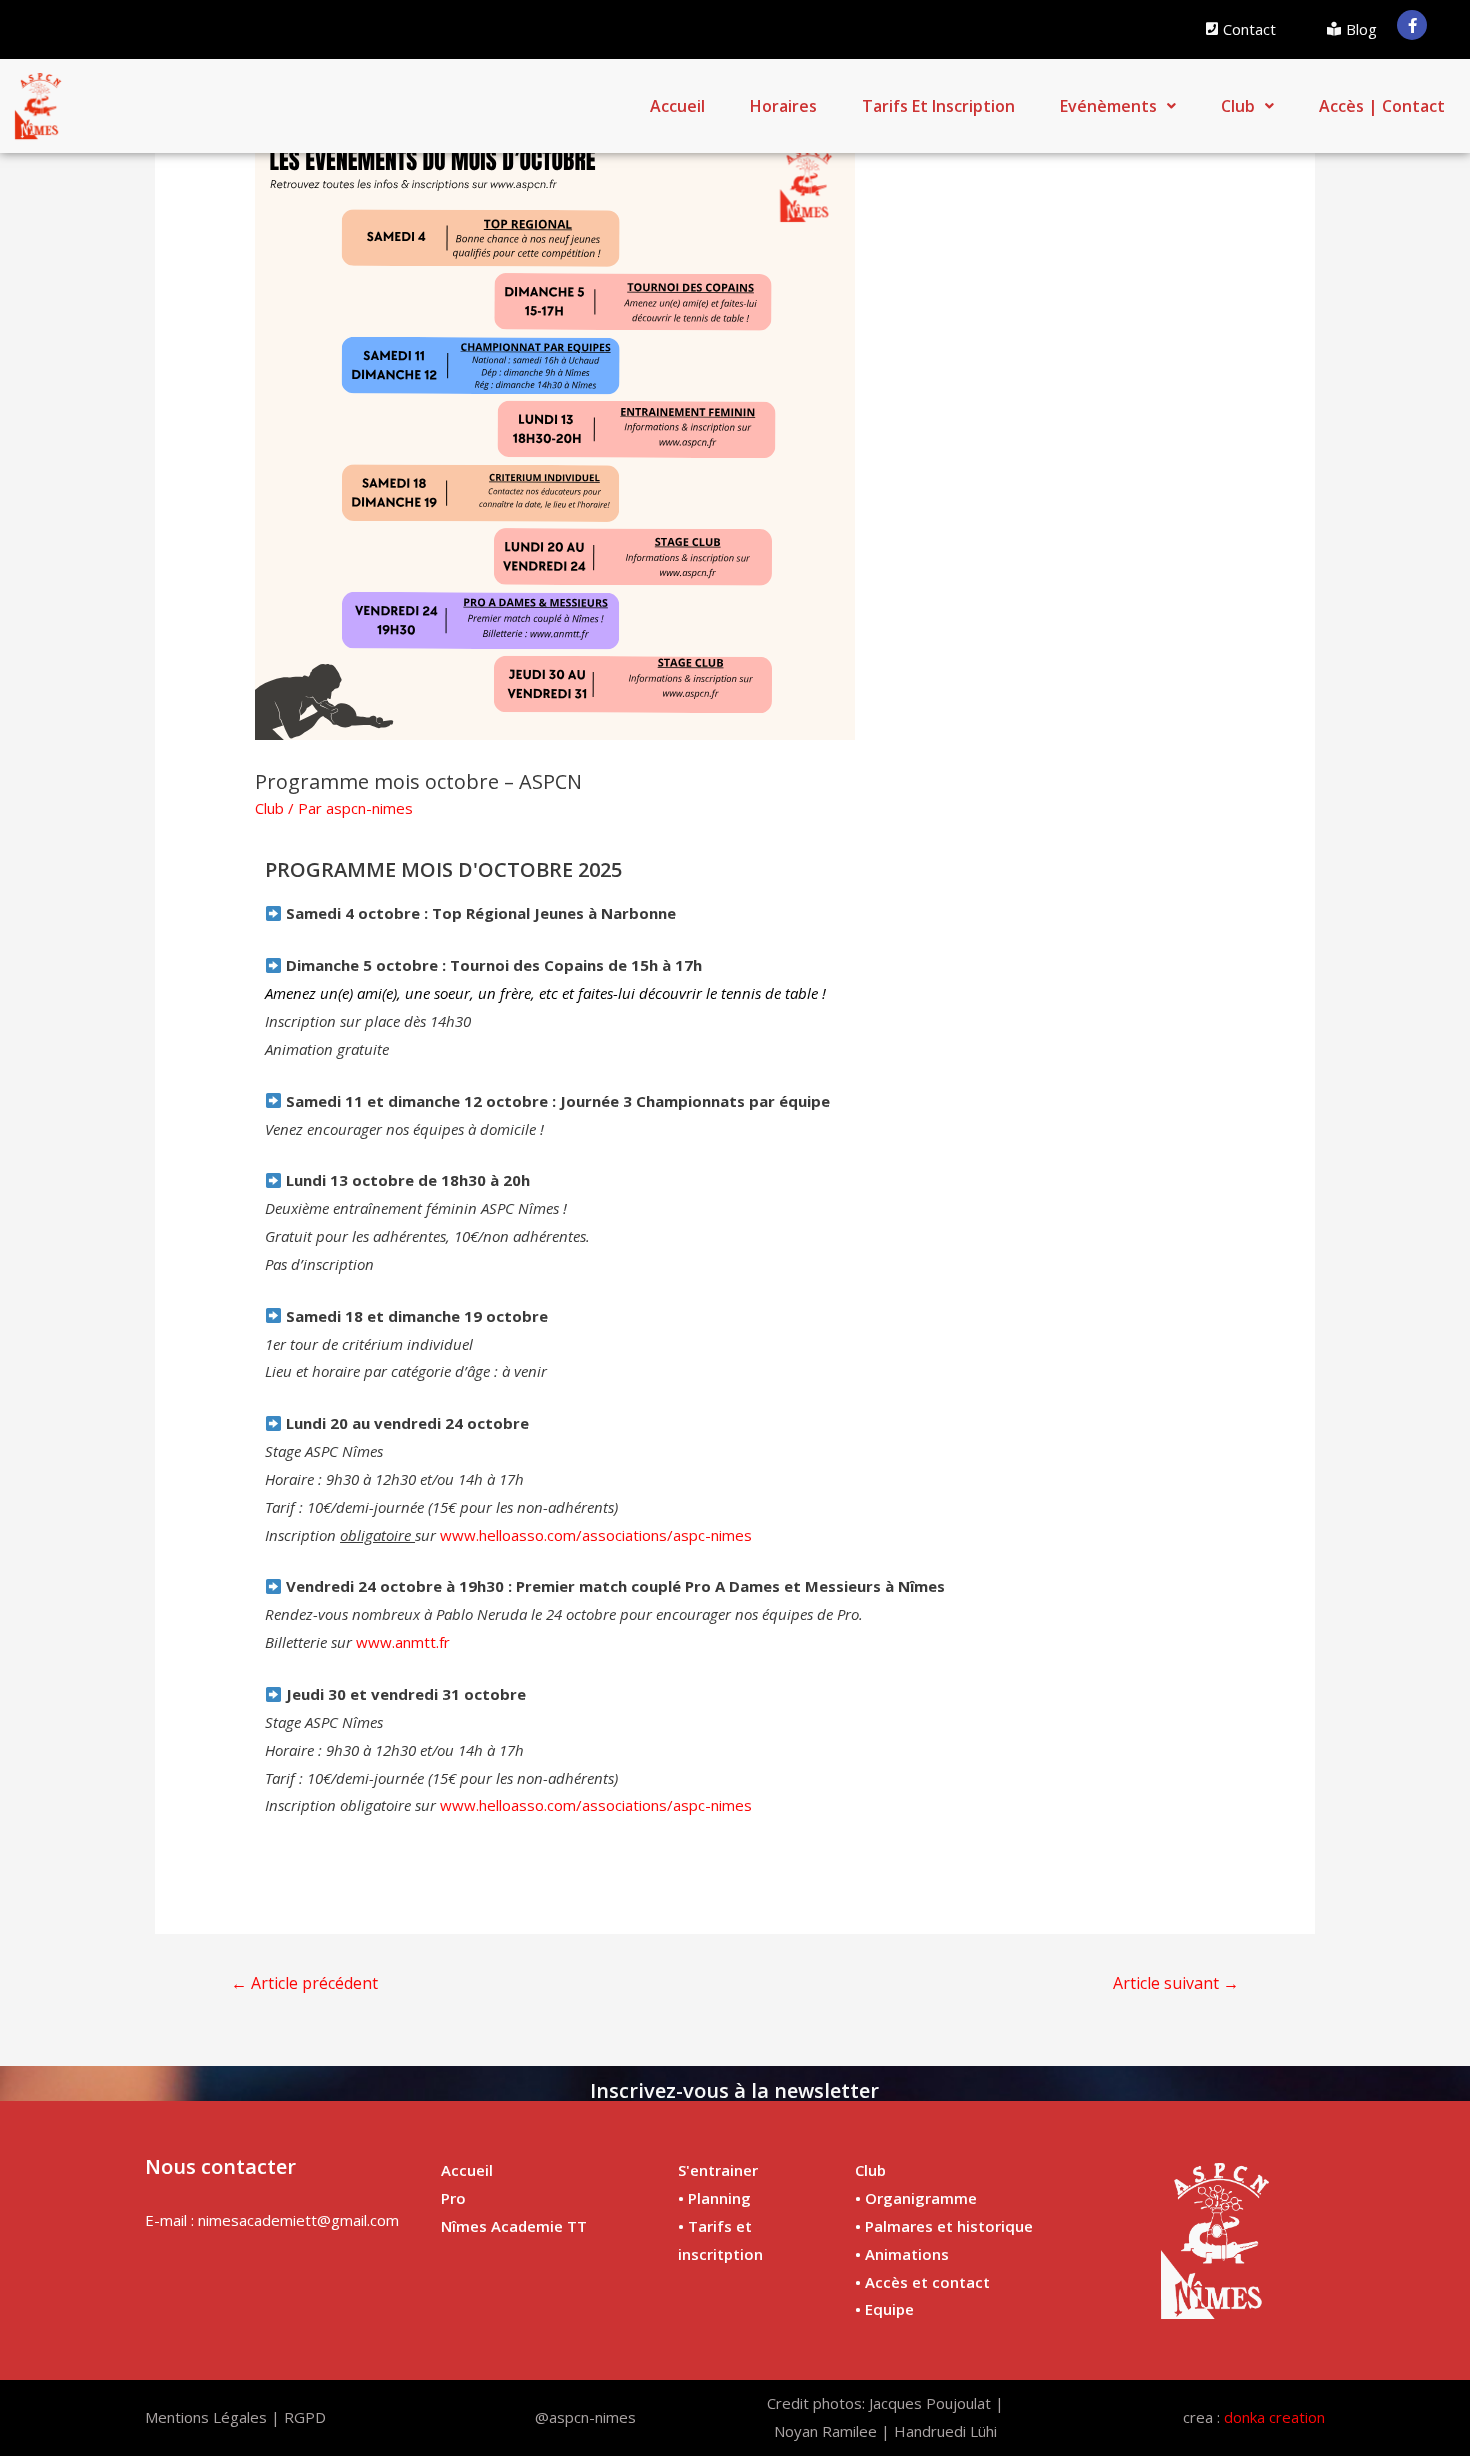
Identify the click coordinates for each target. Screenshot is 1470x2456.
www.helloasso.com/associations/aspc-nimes (596, 1535)
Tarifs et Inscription (938, 106)
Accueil (677, 106)
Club (1238, 106)
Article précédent (304, 1983)
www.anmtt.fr (403, 1642)
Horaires (783, 106)
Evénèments (1108, 106)
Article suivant (1176, 1983)
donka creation (1274, 2417)
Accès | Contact (1382, 106)
